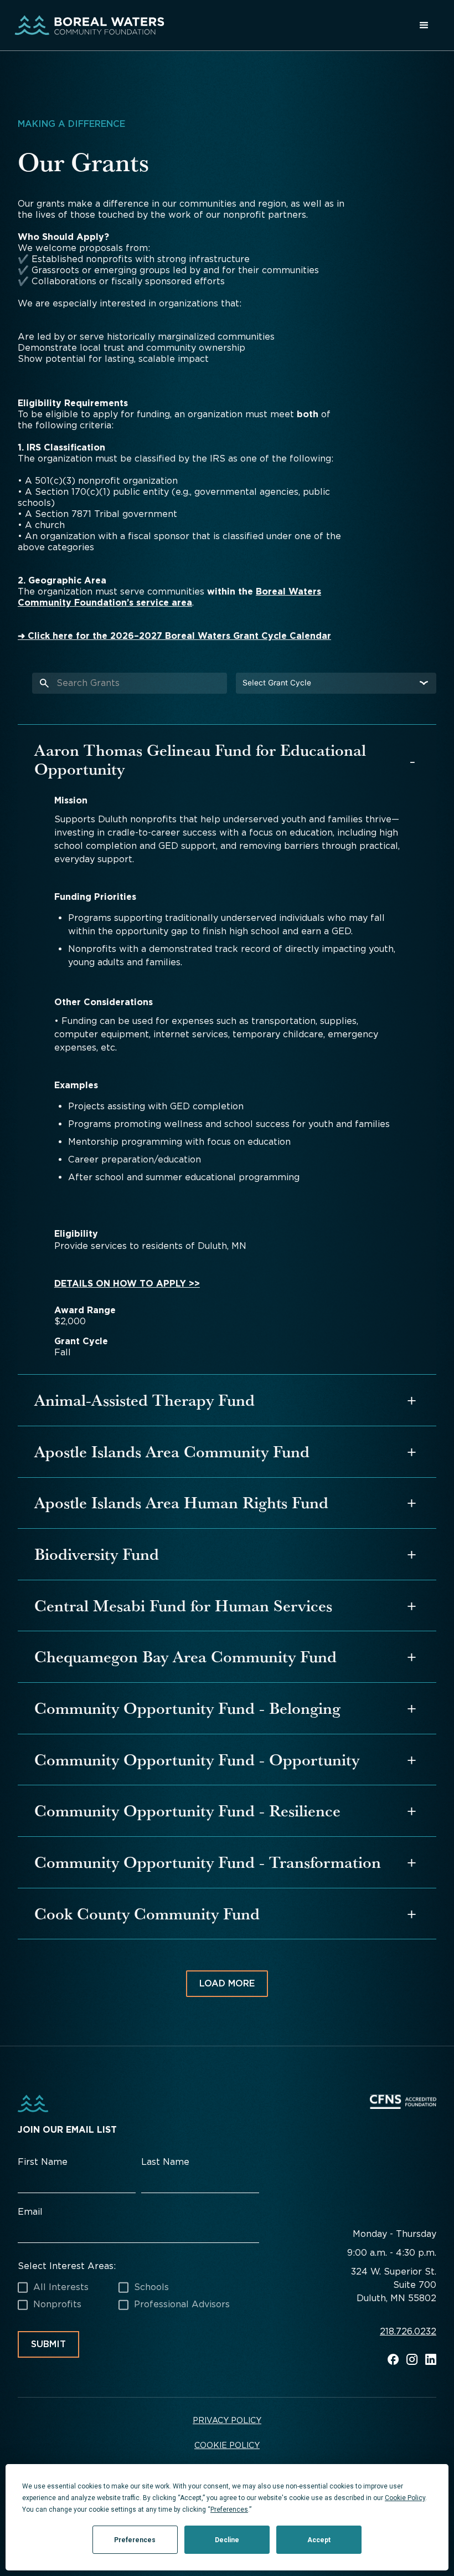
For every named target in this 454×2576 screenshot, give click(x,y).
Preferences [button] (229, 2510)
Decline (227, 2540)
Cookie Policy (227, 2445)
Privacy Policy (227, 2420)
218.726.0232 (408, 2332)
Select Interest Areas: (67, 2266)
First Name (43, 2162)
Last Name (165, 2162)
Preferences (135, 2540)
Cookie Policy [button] (405, 2498)
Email (30, 2212)
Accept (319, 2540)
